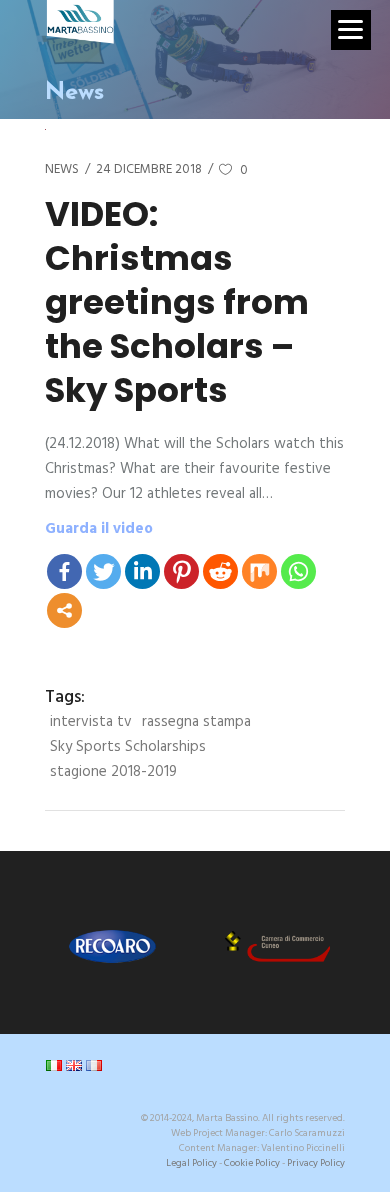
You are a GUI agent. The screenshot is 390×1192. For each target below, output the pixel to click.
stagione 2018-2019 (113, 772)
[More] (64, 610)
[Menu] (351, 30)
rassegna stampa (196, 722)
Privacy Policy (316, 1163)
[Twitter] (103, 571)
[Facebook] (64, 571)
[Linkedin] (142, 571)
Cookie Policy (252, 1163)
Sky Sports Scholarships (128, 747)
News (62, 169)
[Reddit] (220, 571)
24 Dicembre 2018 (149, 169)
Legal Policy (191, 1163)
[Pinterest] (181, 571)
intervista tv (91, 722)
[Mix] (259, 571)
